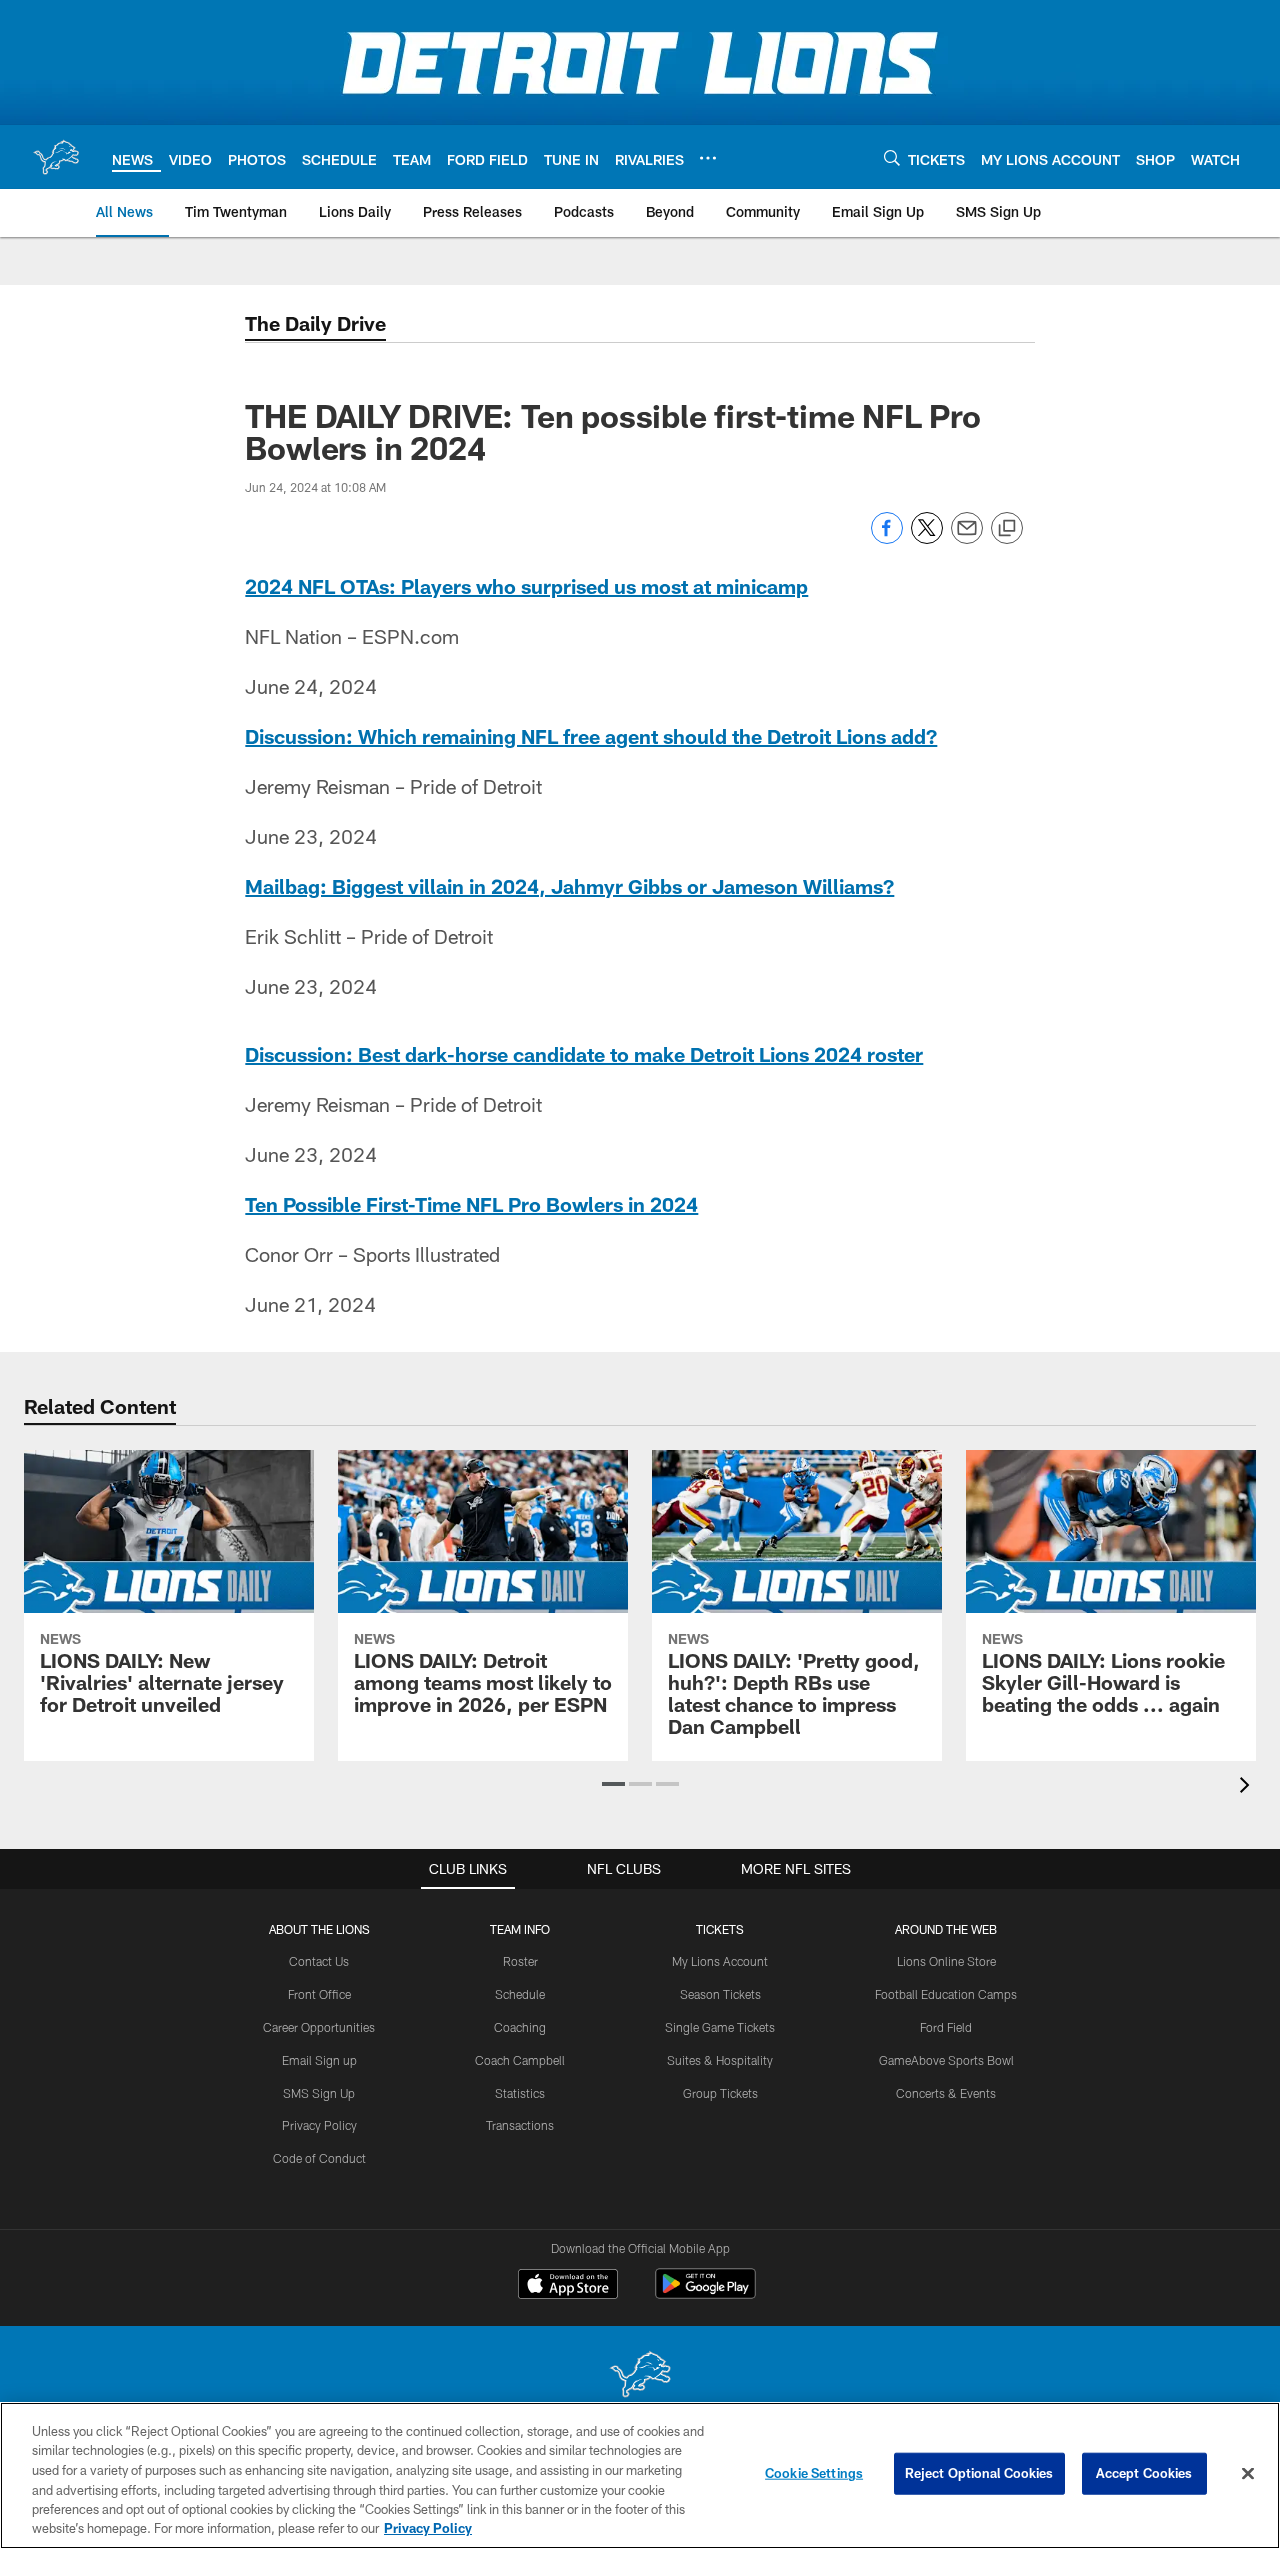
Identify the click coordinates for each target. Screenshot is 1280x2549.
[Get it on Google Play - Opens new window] (705, 2293)
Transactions (520, 2125)
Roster (520, 1961)
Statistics (520, 2093)
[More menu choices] (708, 158)
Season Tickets (720, 1994)
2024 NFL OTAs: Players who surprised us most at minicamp (526, 586)
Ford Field (946, 2027)
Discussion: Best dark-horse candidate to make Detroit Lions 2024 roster (584, 1054)
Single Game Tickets (720, 2027)
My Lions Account (720, 1961)
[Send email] (967, 538)
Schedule (520, 1994)
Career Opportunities (319, 2027)
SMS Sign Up (319, 2093)
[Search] (892, 157)
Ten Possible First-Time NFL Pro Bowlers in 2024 (471, 1204)
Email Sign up (319, 2060)
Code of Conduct (319, 2158)
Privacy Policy (319, 2125)
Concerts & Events (946, 2093)
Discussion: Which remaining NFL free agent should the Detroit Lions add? (591, 736)
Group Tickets (720, 2093)
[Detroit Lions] (640, 2376)
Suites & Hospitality (720, 2060)
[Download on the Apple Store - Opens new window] (568, 2286)
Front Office (319, 1994)
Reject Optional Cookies (979, 2473)
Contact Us (319, 1961)
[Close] (1248, 2474)
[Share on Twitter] (927, 538)
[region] (640, 2475)
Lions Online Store (946, 1961)
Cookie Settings (814, 2473)
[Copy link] (1007, 529)
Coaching (520, 2027)
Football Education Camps (946, 1994)
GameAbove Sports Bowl (946, 2060)
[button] (613, 1784)
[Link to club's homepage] (56, 157)
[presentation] (1248, 1787)
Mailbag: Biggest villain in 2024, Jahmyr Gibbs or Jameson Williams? (569, 886)
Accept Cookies (1144, 2473)
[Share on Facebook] (887, 538)
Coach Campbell (520, 2060)
